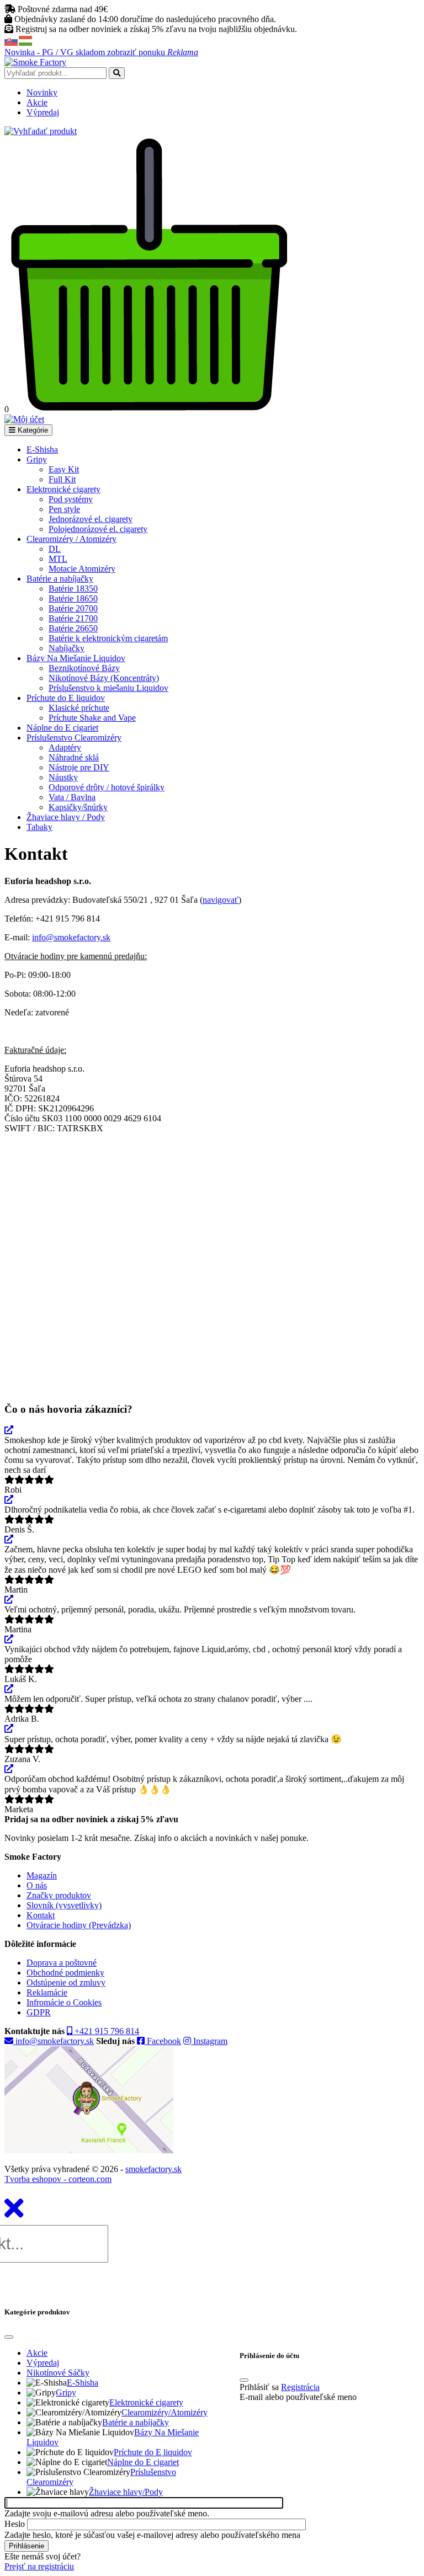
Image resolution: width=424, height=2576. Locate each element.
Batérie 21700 (73, 618)
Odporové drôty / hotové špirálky (107, 787)
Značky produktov (59, 1895)
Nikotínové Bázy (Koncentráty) (104, 678)
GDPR (39, 2012)
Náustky (63, 777)
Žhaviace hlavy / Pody (66, 817)
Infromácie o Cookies (64, 2002)
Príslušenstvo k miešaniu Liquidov (108, 688)
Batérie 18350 (73, 589)
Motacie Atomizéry (82, 569)
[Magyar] (26, 40)
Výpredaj (43, 112)
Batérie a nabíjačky (60, 579)
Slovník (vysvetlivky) (64, 1905)
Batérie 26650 (73, 628)
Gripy (37, 459)
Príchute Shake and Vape (92, 718)
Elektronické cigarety (63, 489)
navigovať (221, 900)
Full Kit (62, 479)
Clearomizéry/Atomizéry (165, 2412)
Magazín (42, 1875)
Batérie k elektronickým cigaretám (108, 638)
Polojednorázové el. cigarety (98, 529)
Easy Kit (64, 469)
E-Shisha (42, 449)
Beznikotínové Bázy (84, 668)
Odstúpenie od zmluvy (66, 1982)
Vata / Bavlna (72, 797)
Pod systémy (71, 499)
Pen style (64, 509)
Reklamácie (47, 1992)
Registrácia (300, 2387)
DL (55, 549)
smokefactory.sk (153, 2169)
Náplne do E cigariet (62, 728)
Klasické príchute (79, 708)
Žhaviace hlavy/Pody (126, 2492)
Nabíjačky (67, 648)
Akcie (37, 102)
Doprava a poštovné (62, 1963)
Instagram (209, 2041)
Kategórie (32, 430)
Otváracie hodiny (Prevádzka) (79, 1925)
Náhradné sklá (74, 757)
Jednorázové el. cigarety (91, 519)
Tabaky (39, 827)
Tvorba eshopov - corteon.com (58, 2179)
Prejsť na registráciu (39, 2566)
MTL (58, 559)
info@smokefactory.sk (71, 937)
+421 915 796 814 (106, 2031)
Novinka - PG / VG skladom (101, 52)
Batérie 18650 (73, 598)
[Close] (9, 2337)
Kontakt (41, 1915)
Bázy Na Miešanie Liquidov (76, 658)
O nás (37, 1885)
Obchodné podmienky (65, 1973)
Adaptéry (65, 747)
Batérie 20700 (73, 608)
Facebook (163, 2041)
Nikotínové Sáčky (58, 2373)
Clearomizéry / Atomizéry (71, 539)
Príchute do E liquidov (66, 698)
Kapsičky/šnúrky (78, 807)
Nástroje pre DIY (79, 767)
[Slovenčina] (12, 40)
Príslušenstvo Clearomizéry (74, 738)
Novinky (42, 92)
